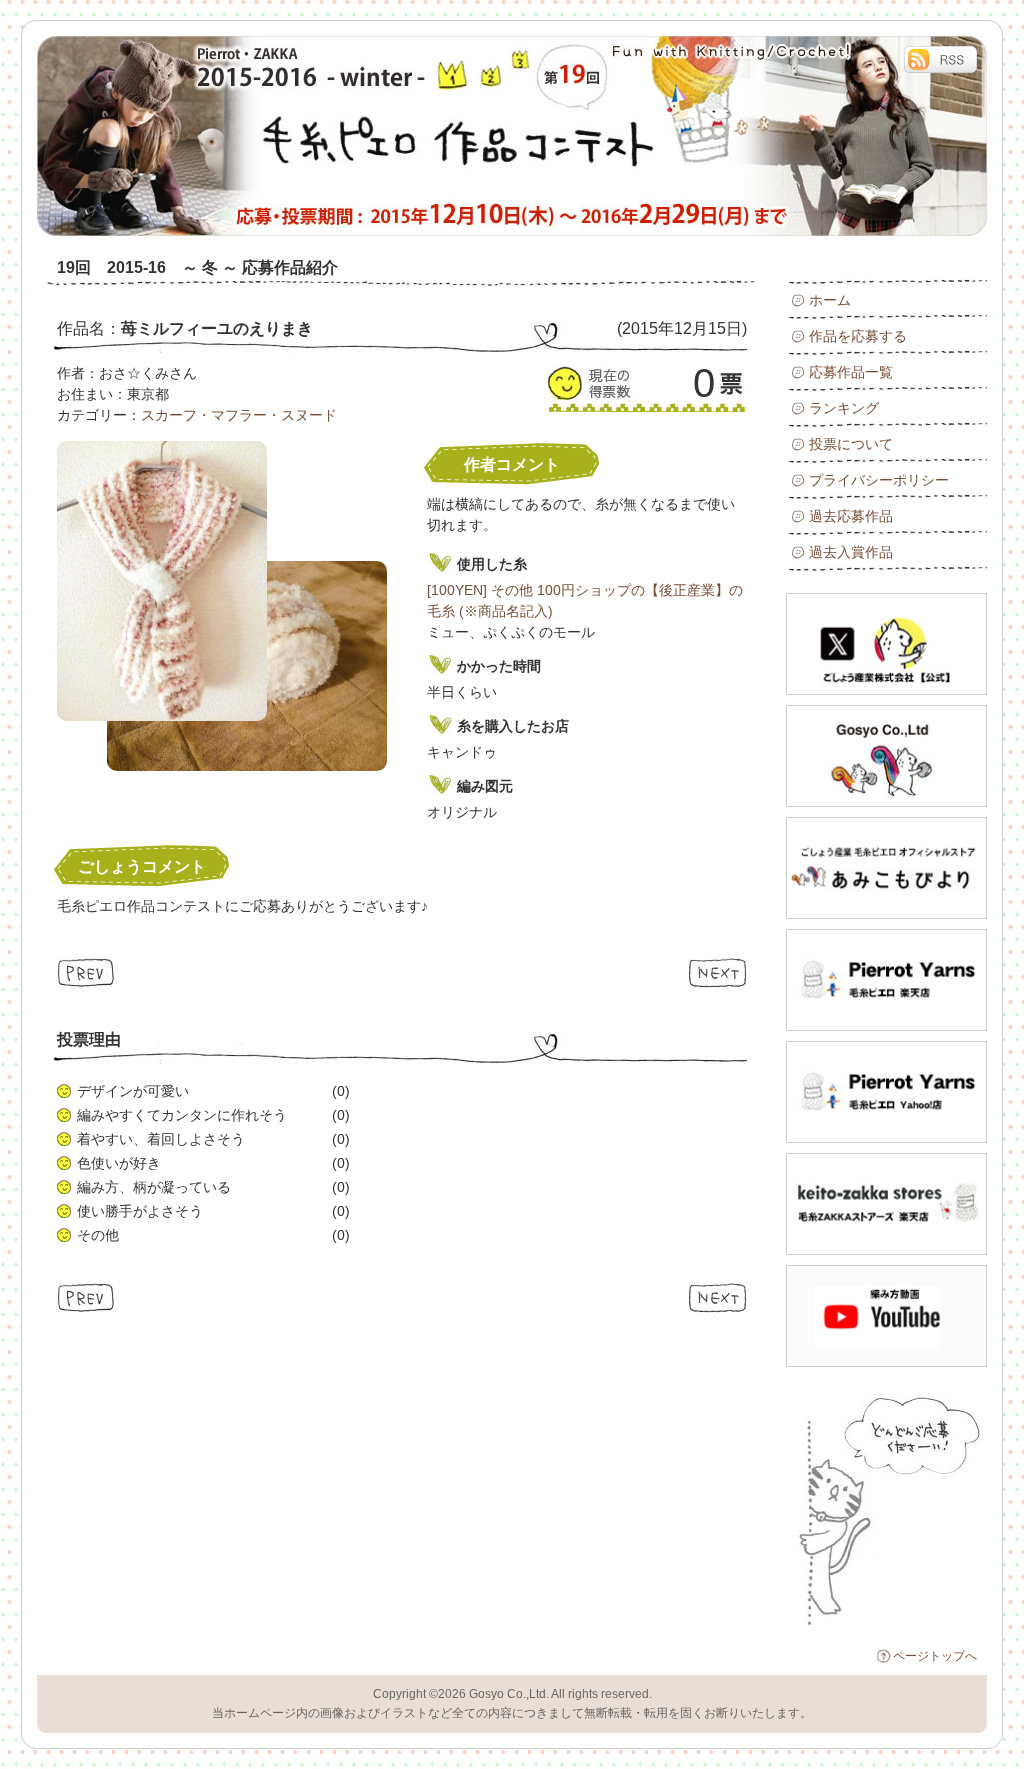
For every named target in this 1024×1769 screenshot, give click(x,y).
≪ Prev (86, 972)
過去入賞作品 (851, 552)
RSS (940, 59)
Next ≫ (717, 972)
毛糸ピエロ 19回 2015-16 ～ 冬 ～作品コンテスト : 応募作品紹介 (262, 136)
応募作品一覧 (851, 372)
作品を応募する (858, 336)
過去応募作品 (851, 516)
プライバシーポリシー (879, 480)
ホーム (830, 300)
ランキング (844, 408)
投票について (851, 444)
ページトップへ (935, 1656)
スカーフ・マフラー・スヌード (239, 415)
